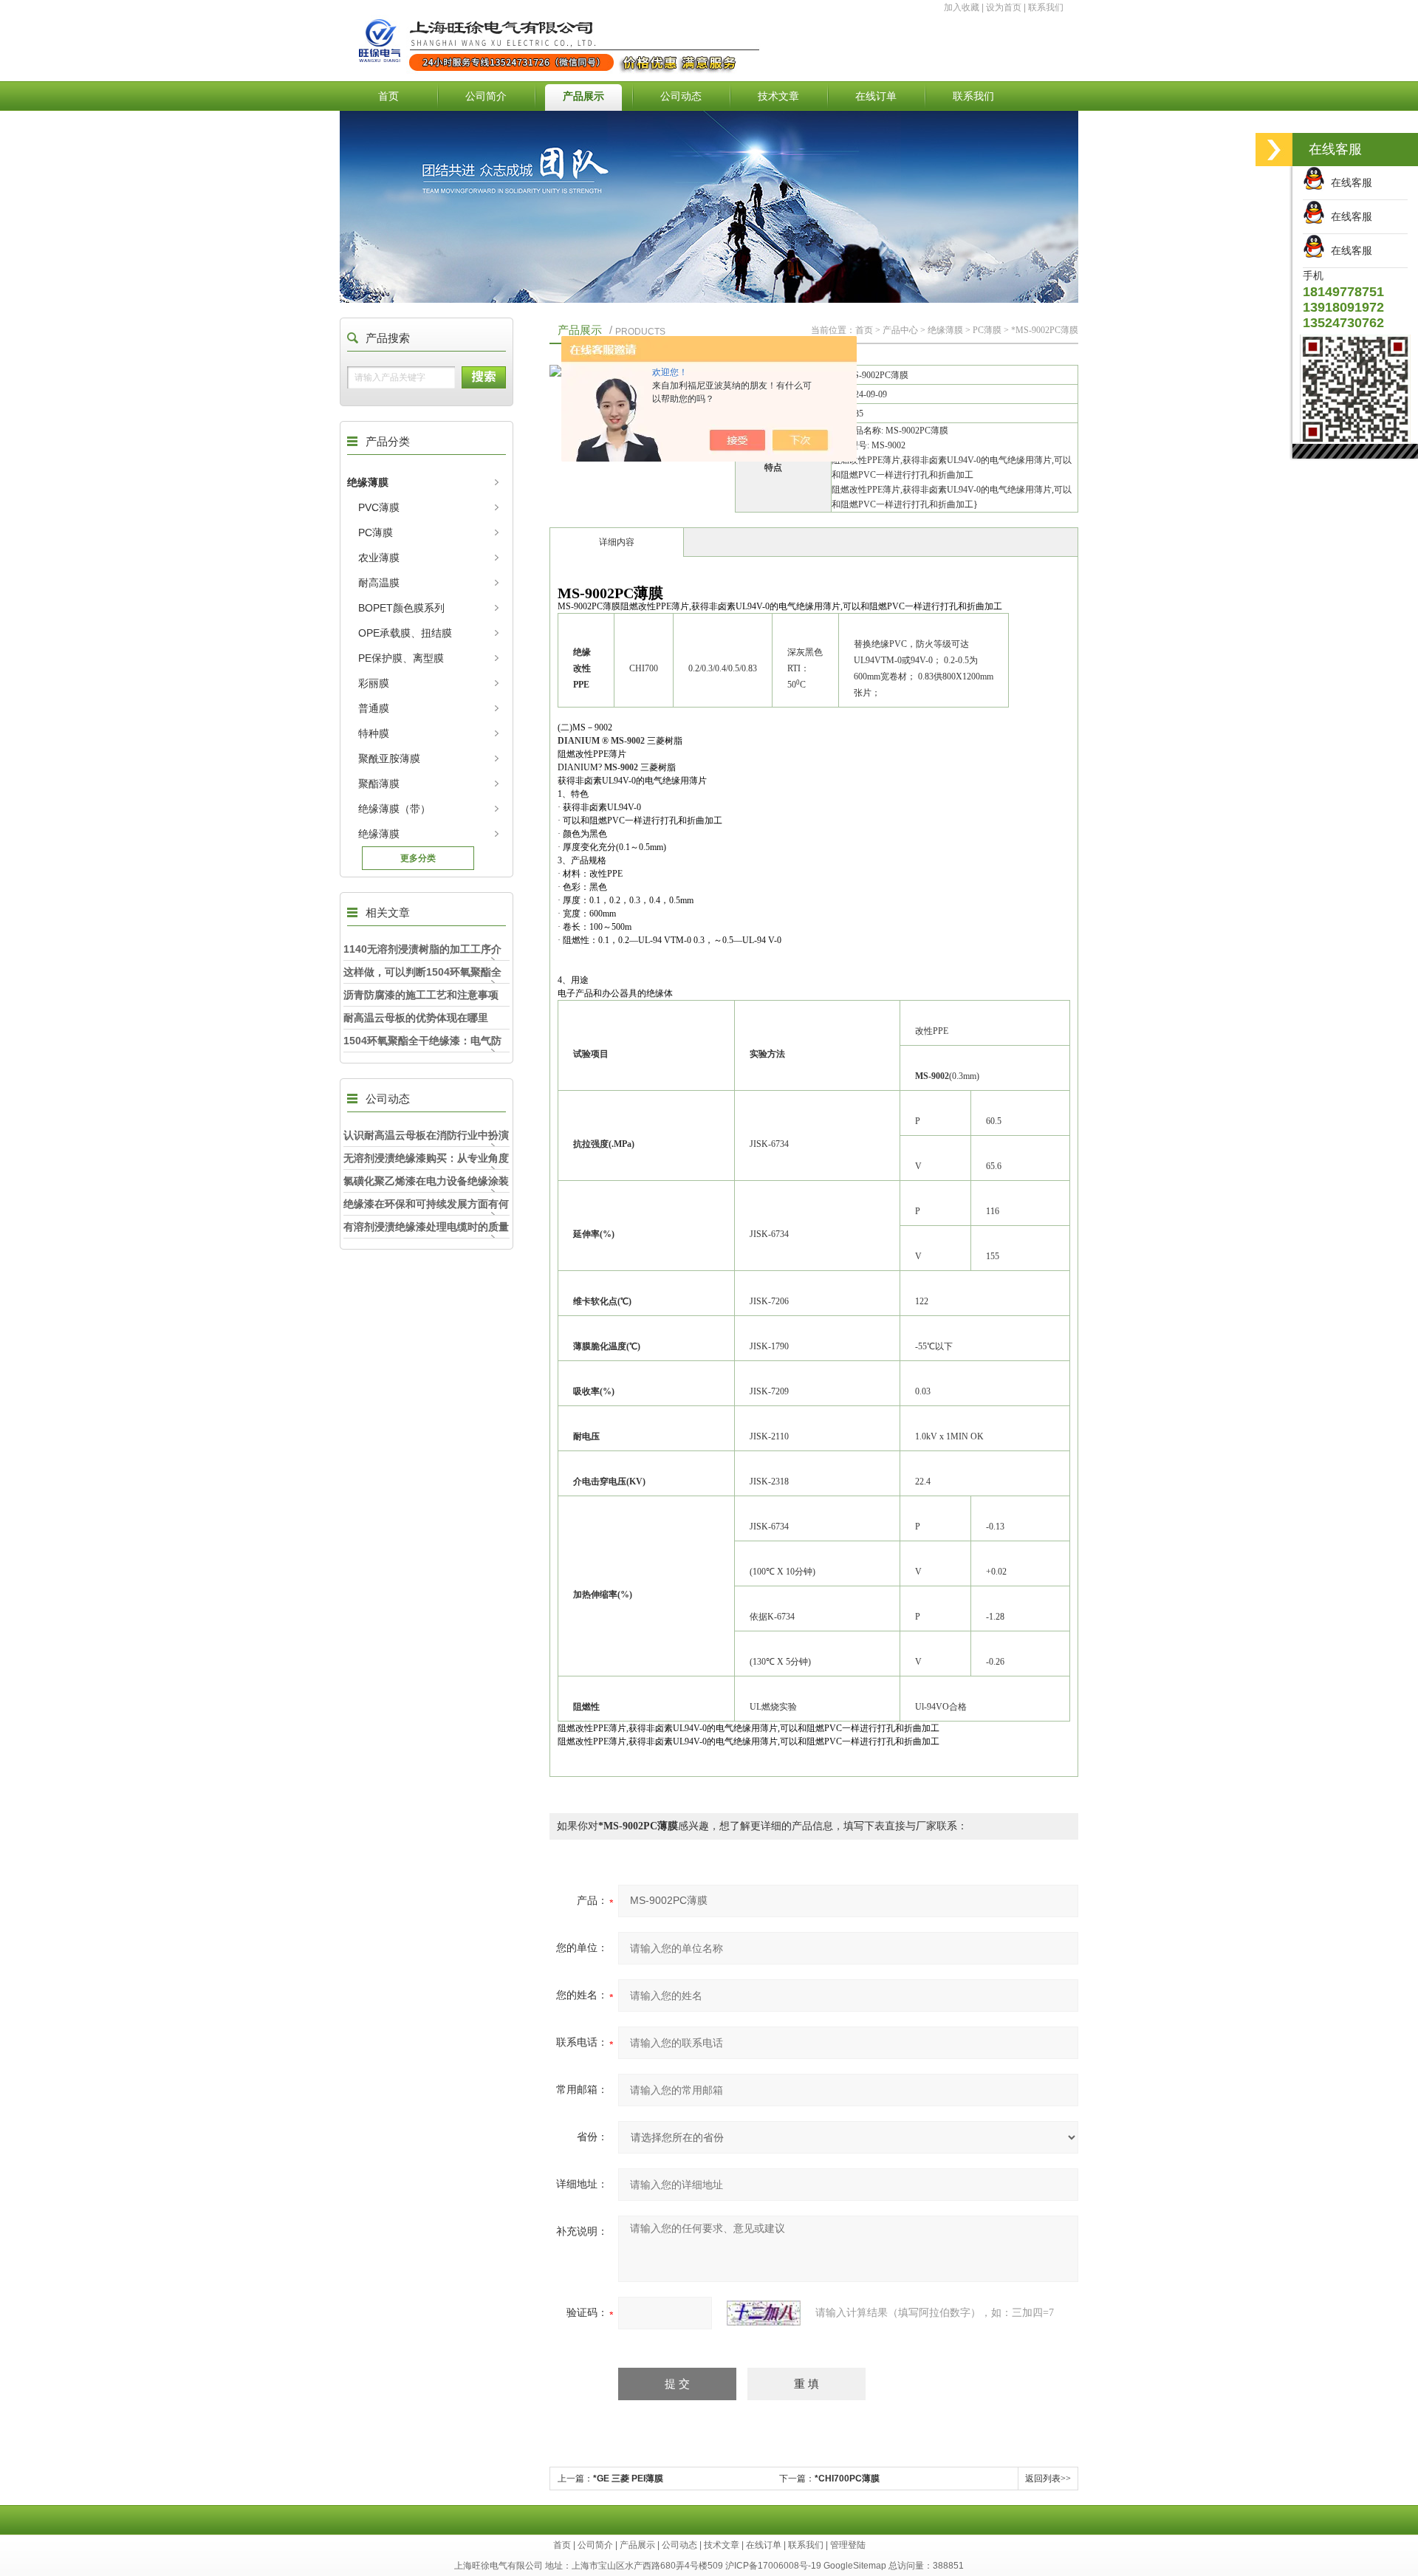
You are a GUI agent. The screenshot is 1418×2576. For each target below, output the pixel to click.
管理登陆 (848, 2545)
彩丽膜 (374, 683)
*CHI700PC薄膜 (847, 2479)
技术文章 (778, 96)
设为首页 (1004, 7)
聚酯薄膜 (379, 784)
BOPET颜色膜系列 (401, 608)
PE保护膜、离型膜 (401, 658)
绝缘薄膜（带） (394, 809)
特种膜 (374, 733)
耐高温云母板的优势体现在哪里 (416, 1018)
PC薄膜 (376, 532)
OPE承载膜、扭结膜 (405, 633)
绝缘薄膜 (368, 482)
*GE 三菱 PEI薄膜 (628, 2479)
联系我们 (1046, 7)
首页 (388, 96)
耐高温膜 (379, 583)
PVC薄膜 (379, 507)
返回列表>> (1048, 2479)
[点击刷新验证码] (764, 2313)
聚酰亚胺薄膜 (389, 758)
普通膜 (374, 708)
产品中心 (900, 330)
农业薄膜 (379, 558)
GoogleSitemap (855, 2566)
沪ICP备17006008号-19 (773, 2566)
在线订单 (876, 96)
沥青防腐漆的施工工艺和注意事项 (421, 995)
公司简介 (486, 96)
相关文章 (388, 912)
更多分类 (418, 858)
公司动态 (681, 96)
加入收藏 (962, 7)
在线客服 (1349, 182)
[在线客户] (1274, 150)
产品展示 (583, 96)
